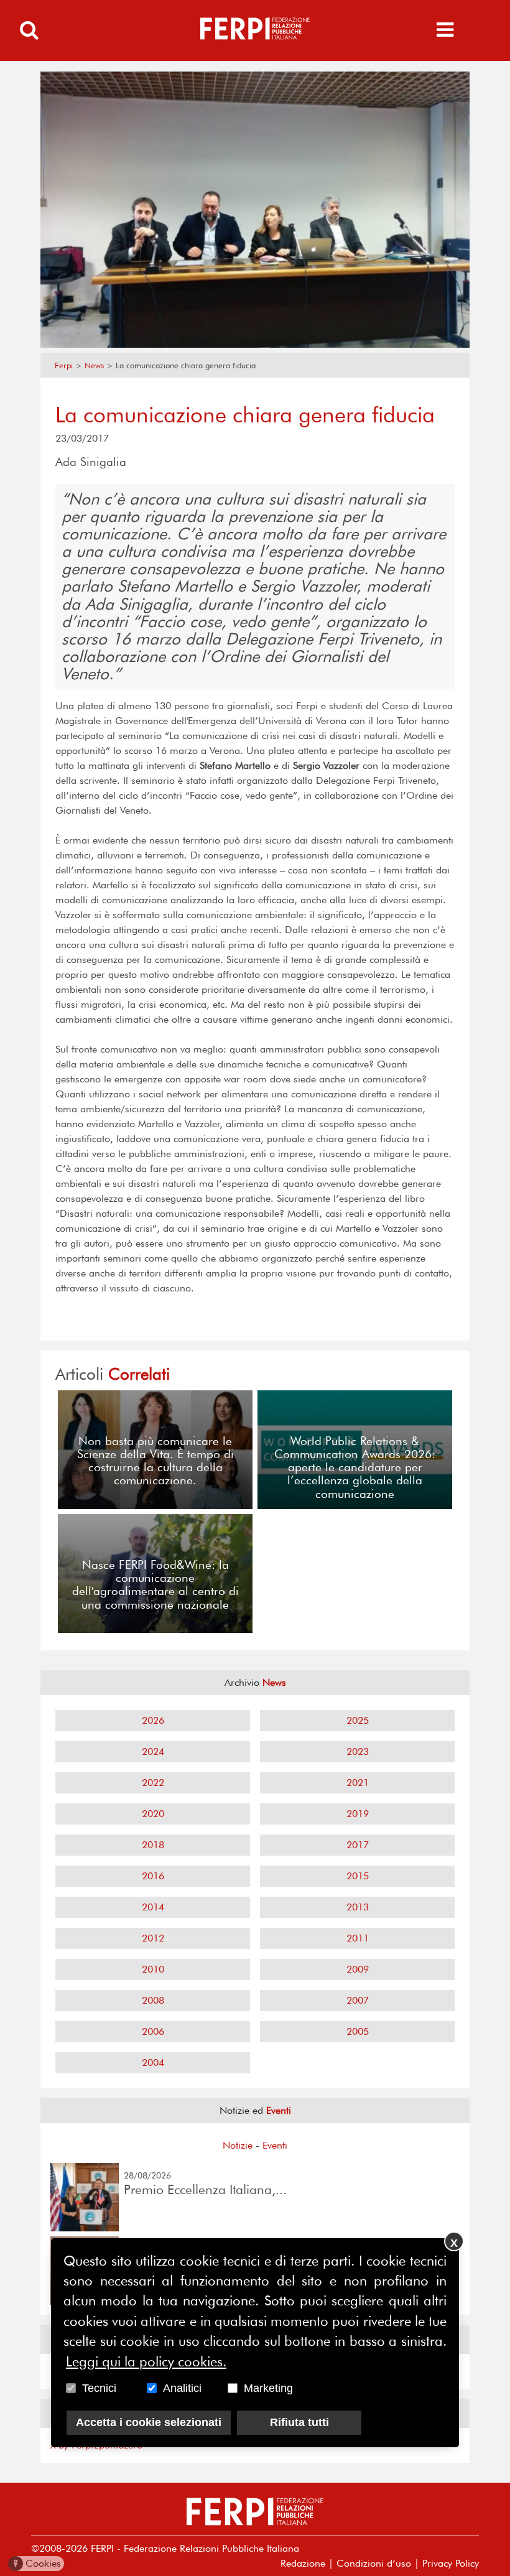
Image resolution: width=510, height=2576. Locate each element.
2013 (358, 1907)
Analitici (182, 2388)
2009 (358, 1969)
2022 (153, 1783)
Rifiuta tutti (299, 2422)
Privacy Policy (451, 2563)
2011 (358, 1938)
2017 (358, 1845)
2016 (153, 1876)
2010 (153, 1969)
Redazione (303, 2563)
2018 (153, 1845)
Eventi (275, 2145)
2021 (358, 1783)
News (94, 365)
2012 (153, 1938)
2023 (358, 1751)
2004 (153, 2062)
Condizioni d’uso (374, 2563)
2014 (153, 1907)
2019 (358, 1814)
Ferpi (64, 365)
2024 (153, 1751)
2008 (153, 2000)
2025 (358, 1720)
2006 (153, 2031)
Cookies (37, 2563)
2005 (358, 2031)
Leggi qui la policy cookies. (146, 2361)
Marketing (268, 2388)
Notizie (238, 2145)
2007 (358, 2000)
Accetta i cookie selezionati (149, 2422)
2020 (153, 1814)
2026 (153, 1720)
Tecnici (99, 2388)
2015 (358, 1876)
